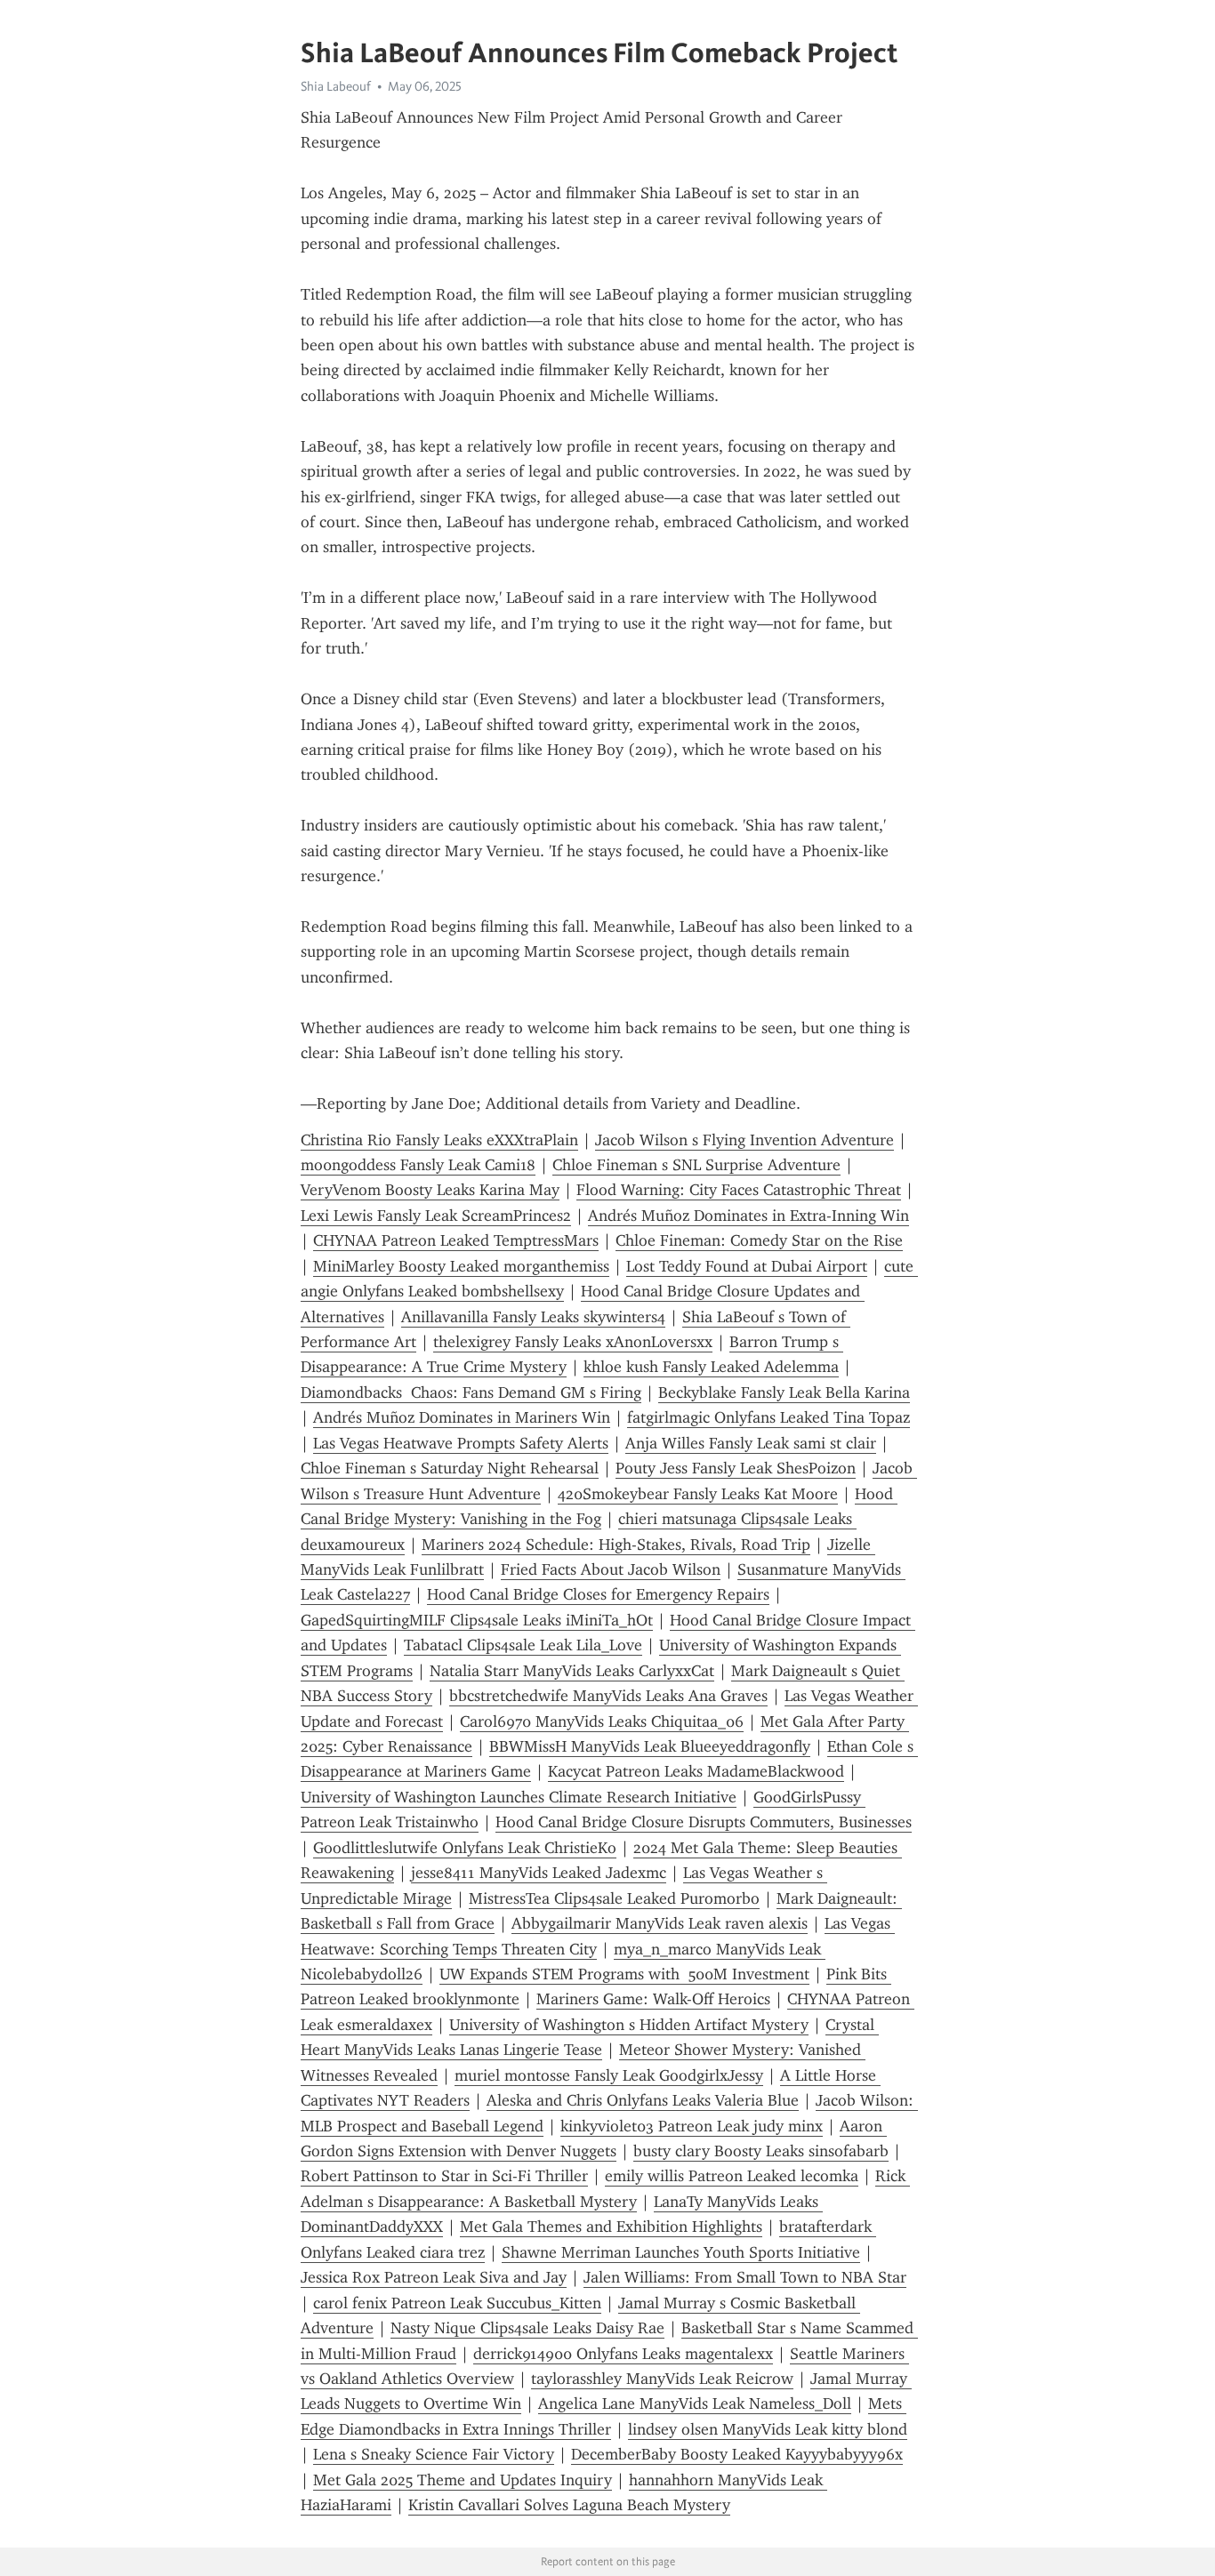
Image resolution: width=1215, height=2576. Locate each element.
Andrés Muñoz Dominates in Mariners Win (462, 1417)
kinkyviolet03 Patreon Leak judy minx (692, 2126)
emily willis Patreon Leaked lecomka (732, 2176)
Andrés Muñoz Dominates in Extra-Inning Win (748, 1216)
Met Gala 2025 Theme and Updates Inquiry (463, 2480)
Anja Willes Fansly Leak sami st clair (751, 1443)
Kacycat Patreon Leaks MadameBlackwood (696, 1771)
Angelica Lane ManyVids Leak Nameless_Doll (695, 2403)
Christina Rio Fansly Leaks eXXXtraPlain (439, 1140)
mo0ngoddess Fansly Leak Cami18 (418, 1165)
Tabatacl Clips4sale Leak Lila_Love (523, 1645)
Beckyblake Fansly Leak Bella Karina (784, 1392)
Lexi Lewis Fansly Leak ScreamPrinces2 (436, 1216)
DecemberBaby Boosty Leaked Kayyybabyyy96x (737, 2454)
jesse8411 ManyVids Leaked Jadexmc (539, 1873)
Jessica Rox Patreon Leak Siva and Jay (434, 2277)
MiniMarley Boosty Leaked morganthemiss (461, 1266)
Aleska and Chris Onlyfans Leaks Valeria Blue (643, 2100)
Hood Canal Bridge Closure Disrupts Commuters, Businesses (704, 1822)
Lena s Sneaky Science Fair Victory (434, 2454)
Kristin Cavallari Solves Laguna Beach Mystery (569, 2505)
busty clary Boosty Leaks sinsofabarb (761, 2151)
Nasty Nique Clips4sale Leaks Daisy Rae (527, 2328)
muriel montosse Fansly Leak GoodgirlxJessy (609, 2075)
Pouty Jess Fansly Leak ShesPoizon (736, 1468)
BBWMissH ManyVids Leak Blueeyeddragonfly (650, 1746)
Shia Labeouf (336, 86)
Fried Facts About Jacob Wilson (611, 1569)
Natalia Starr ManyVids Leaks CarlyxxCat (572, 1671)
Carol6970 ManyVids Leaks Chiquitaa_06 (602, 1721)
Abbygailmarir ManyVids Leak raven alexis (660, 1923)
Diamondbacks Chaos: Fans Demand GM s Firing (471, 1392)
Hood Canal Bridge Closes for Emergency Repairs (598, 1594)
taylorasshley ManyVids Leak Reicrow (662, 2379)
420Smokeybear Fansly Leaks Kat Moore (698, 1494)
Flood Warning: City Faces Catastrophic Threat (739, 1190)
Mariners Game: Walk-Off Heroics (653, 1999)
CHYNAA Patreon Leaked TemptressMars (456, 1240)
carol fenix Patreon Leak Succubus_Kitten (457, 2303)
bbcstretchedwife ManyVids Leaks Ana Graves (608, 1696)
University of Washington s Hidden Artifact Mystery (629, 2025)
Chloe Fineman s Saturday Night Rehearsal (450, 1468)
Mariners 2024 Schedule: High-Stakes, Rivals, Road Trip (616, 1545)
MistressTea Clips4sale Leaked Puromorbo (614, 1898)
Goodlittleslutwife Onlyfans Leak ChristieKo (465, 1848)
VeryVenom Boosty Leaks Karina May (430, 1190)
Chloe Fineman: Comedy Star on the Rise (759, 1240)
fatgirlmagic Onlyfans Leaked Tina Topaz (768, 1417)
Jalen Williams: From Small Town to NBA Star (745, 2277)
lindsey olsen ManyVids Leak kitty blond (768, 2429)
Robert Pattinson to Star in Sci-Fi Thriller (444, 2176)
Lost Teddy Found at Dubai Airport (747, 1266)
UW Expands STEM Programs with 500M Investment (624, 1974)
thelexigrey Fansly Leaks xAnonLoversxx (573, 1342)
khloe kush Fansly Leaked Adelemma (711, 1367)
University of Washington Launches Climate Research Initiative (519, 1797)
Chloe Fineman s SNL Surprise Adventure (696, 1165)
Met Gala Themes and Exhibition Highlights (611, 2227)
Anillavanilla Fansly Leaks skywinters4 (533, 1317)
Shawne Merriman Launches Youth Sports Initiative (681, 2252)
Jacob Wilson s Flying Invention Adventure (744, 1140)
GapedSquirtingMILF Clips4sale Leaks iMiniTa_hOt (477, 1620)
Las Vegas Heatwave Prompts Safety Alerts (461, 1443)
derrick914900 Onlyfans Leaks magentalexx (623, 2354)
